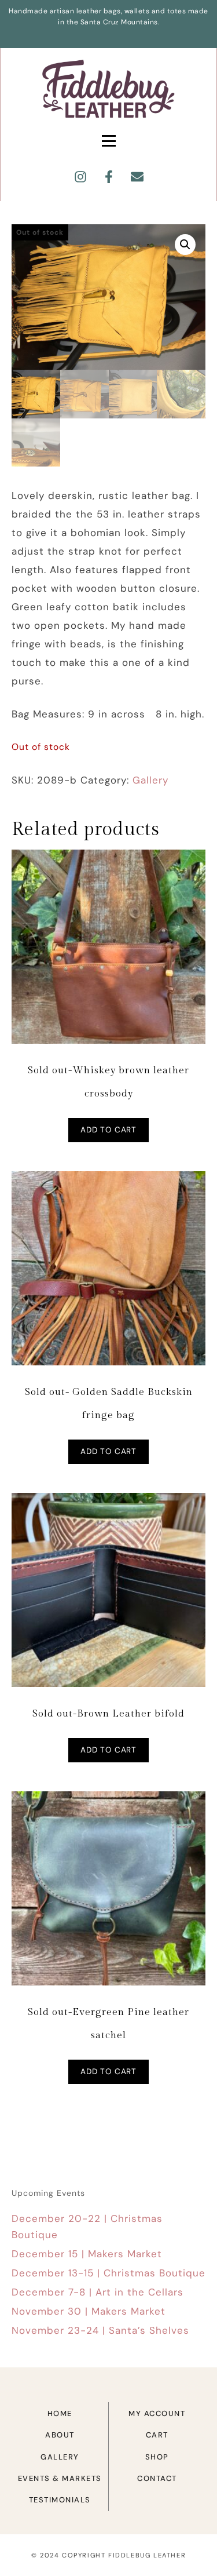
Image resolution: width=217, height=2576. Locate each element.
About (60, 2435)
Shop (157, 2457)
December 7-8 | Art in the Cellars (98, 2292)
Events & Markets (60, 2478)
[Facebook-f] (109, 177)
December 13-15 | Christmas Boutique (108, 2273)
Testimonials (60, 2500)
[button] (185, 245)
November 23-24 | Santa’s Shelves (100, 2330)
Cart (157, 2435)
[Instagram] (80, 177)
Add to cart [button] (108, 1130)
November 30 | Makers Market (89, 2311)
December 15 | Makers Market (87, 2254)
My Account (157, 2413)
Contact (157, 2478)
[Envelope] (137, 177)
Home (60, 2413)
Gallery (150, 780)
